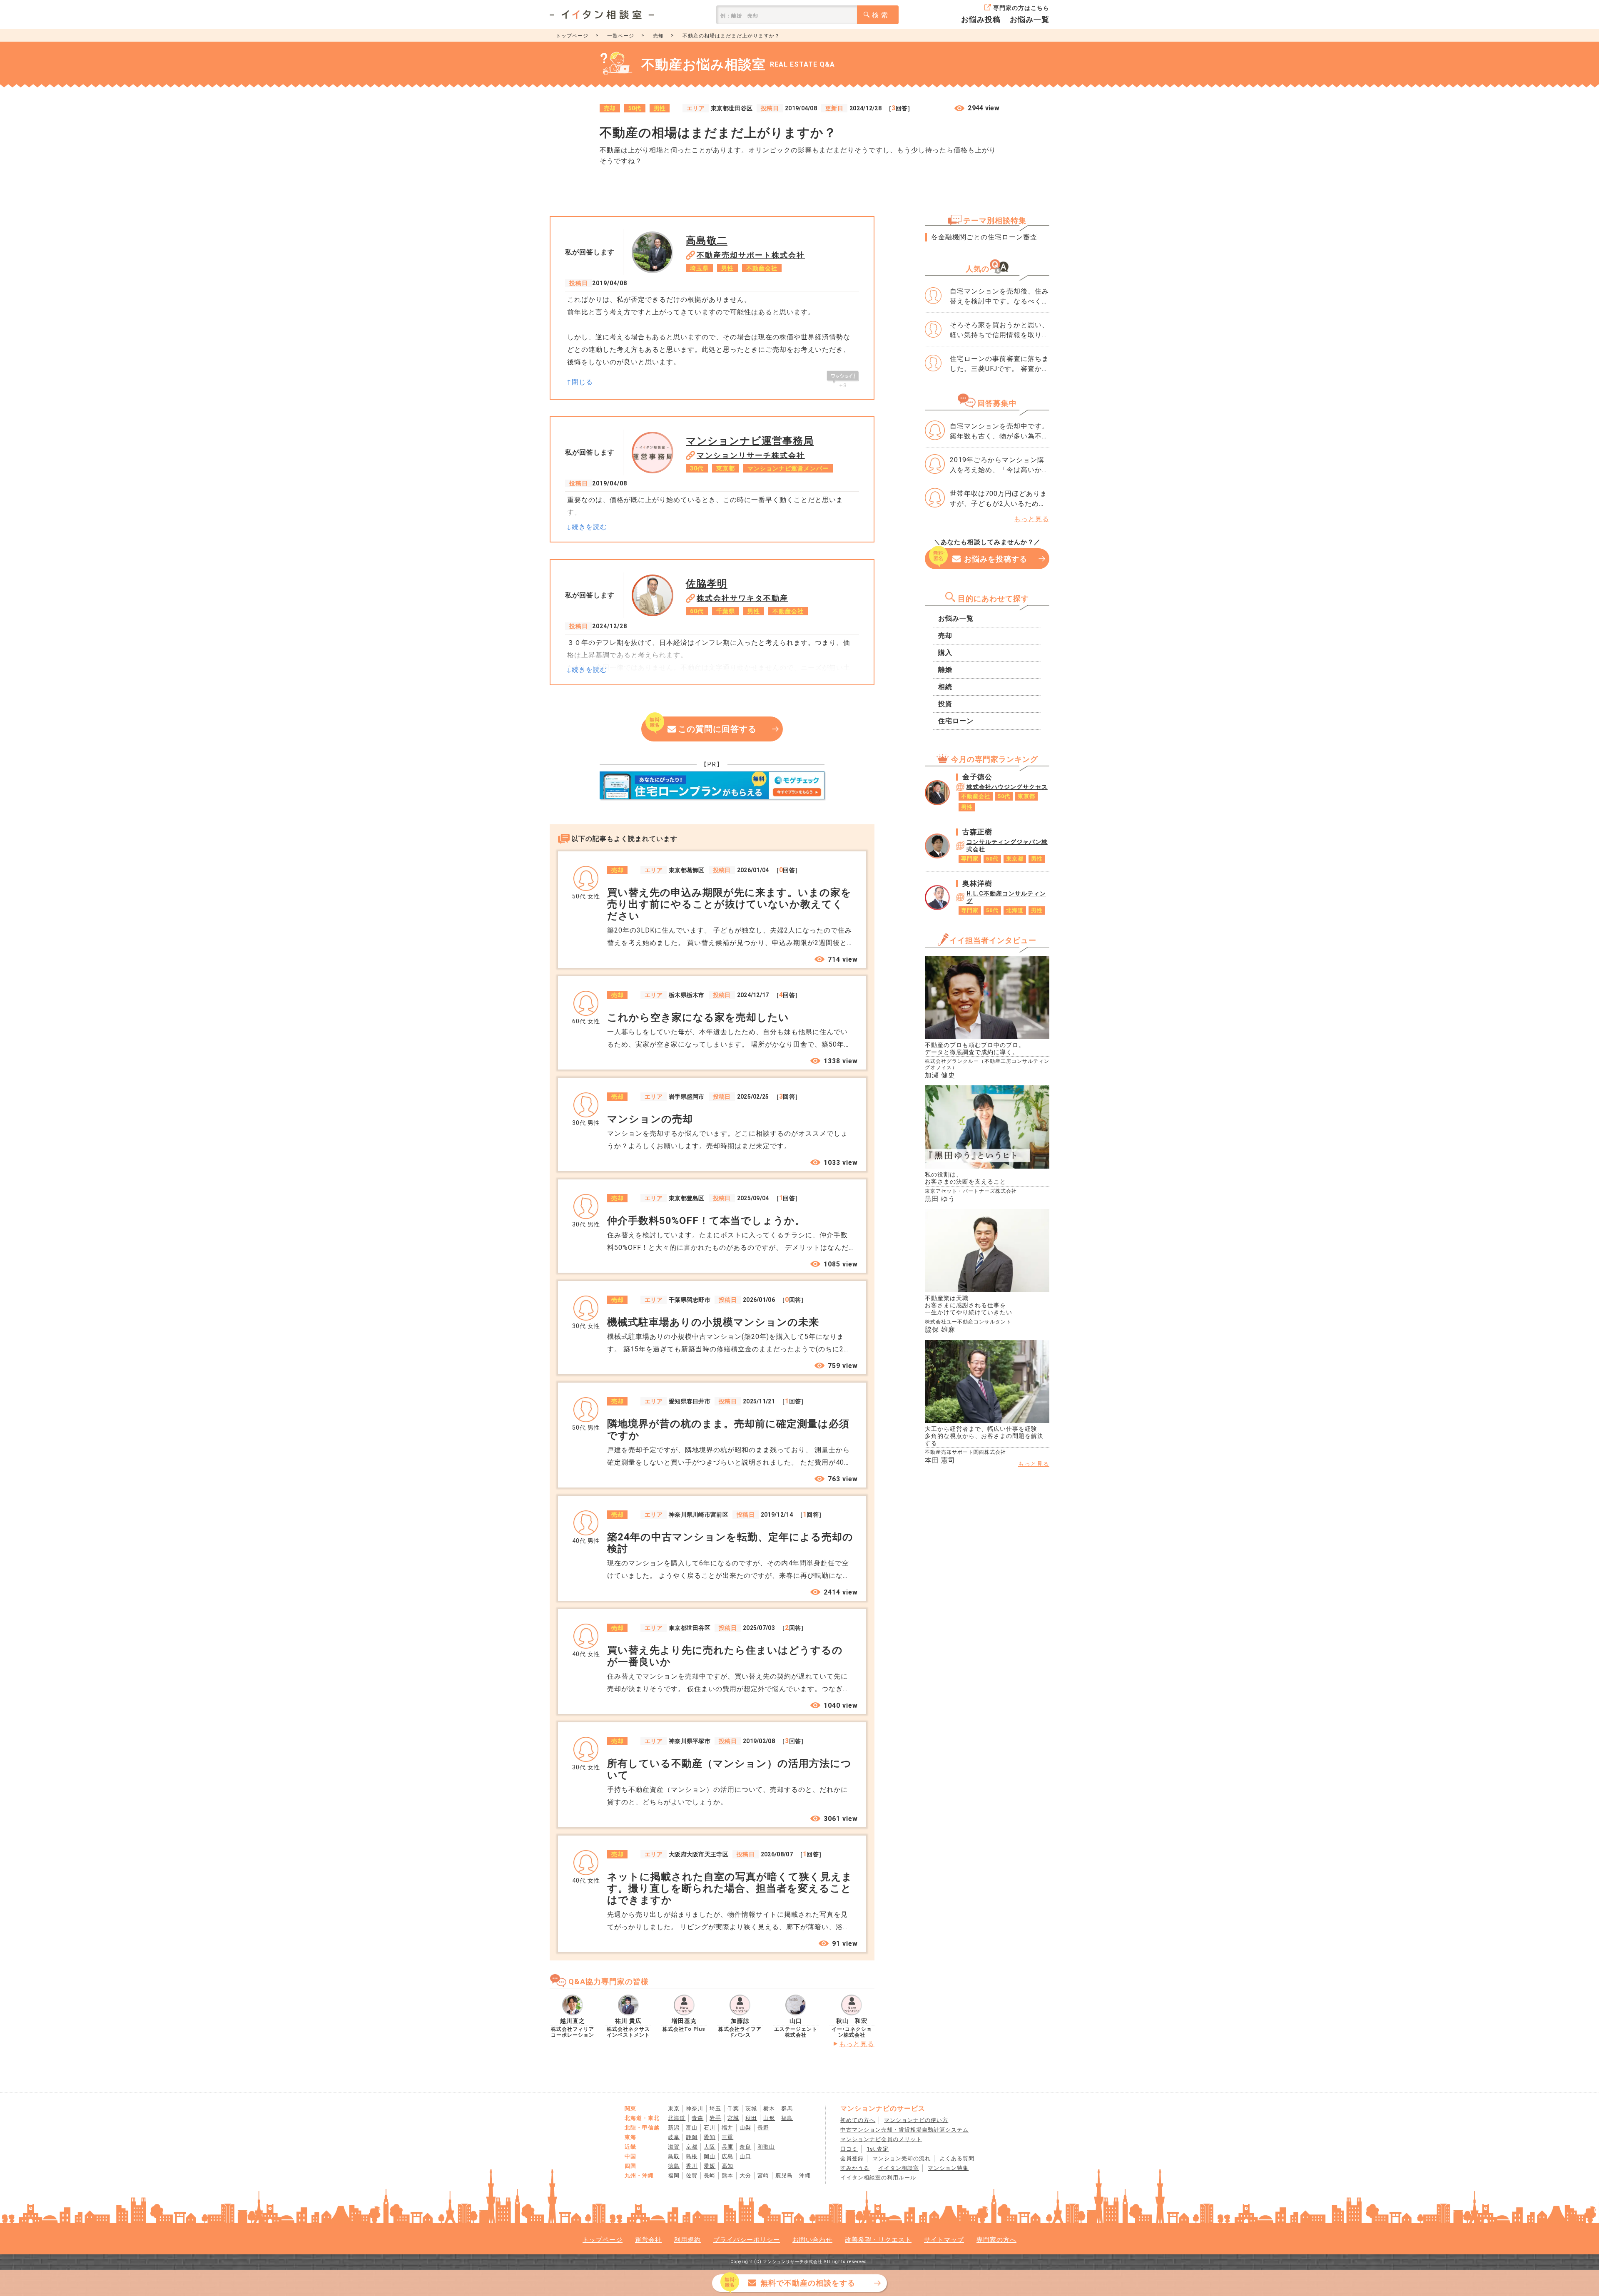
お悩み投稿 (981, 19)
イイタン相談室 (899, 2168)
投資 (945, 704)
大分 (745, 2175)
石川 (710, 2128)
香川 (692, 2166)
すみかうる (855, 2168)
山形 (769, 2118)
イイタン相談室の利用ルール (878, 2178)
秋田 (751, 2118)
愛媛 (710, 2166)
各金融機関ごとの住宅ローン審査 (984, 237)
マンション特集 (948, 2168)
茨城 (751, 2108)
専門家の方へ (996, 2240)
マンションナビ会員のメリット (881, 2139)
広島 (727, 2156)
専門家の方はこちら (1021, 8)
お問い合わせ (812, 2240)
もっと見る (857, 2044)
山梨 (745, 2128)
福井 (727, 2128)
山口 (745, 2156)
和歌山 (766, 2147)
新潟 (674, 2128)
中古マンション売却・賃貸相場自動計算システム (904, 2130)
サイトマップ (944, 2240)
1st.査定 (878, 2149)
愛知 (710, 2137)
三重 (727, 2137)
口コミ (849, 2149)
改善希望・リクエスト (878, 2240)
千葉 (733, 2108)
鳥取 (674, 2156)
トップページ (572, 36)
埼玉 (715, 2108)
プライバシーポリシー (747, 2240)
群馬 (787, 2108)
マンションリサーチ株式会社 (751, 455)
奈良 (745, 2147)
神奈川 (695, 2108)
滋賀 (674, 2147)
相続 (945, 687)
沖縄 (805, 2175)
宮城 (733, 2118)
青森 (697, 2118)
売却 (658, 36)
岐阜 (674, 2137)
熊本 (727, 2175)
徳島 (674, 2166)
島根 (692, 2156)
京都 (692, 2147)
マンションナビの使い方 (916, 2120)
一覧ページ (621, 36)
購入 (945, 653)
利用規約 (687, 2240)
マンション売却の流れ (902, 2158)
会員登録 (852, 2158)
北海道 (677, 2118)
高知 (727, 2166)
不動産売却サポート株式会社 (751, 255)
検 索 (880, 15)
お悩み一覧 (1030, 19)
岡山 (710, 2156)
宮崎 (763, 2175)
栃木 (769, 2108)
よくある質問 (957, 2158)
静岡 (692, 2137)
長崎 (710, 2175)
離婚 (945, 670)
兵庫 (727, 2147)
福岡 (674, 2175)
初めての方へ (858, 2120)
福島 (787, 2118)
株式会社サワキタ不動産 (742, 598)
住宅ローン (956, 721)
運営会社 (648, 2240)
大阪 (710, 2147)
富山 (692, 2128)
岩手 (715, 2118)
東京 (674, 2108)
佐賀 (692, 2175)
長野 (763, 2128)
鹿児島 (784, 2175)
